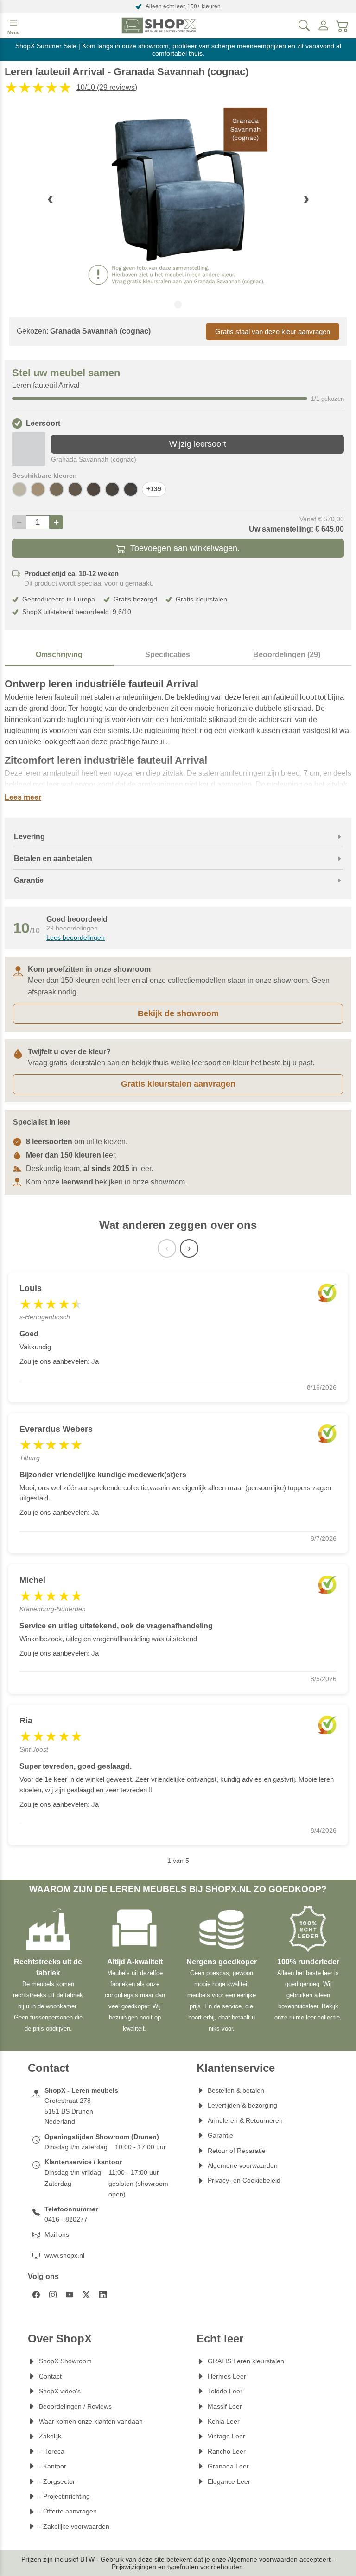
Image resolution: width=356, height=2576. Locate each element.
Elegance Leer (229, 2481)
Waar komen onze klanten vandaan (91, 2421)
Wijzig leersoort (198, 444)
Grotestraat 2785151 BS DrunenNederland (69, 2111)
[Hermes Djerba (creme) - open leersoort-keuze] (19, 489)
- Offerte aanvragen (68, 2511)
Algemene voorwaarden (243, 2165)
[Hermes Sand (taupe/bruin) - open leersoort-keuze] (38, 489)
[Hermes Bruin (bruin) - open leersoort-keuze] (112, 489)
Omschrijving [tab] (59, 655)
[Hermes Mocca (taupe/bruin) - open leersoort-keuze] (57, 489)
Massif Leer (225, 2406)
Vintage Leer (226, 2436)
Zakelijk (50, 2436)
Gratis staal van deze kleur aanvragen (273, 332)
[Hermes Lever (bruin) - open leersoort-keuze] (75, 489)
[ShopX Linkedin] (103, 2295)
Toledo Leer (225, 2391)
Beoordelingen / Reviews (75, 2406)
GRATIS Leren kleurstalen (246, 2361)
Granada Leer (228, 2466)
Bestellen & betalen (236, 2090)
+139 (154, 489)
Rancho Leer (227, 2451)
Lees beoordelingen (76, 937)
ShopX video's (60, 2391)
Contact (50, 2376)
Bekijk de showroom (178, 1013)
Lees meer (23, 797)
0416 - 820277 (66, 2219)
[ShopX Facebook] (36, 2295)
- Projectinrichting (64, 2496)
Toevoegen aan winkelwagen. (185, 548)
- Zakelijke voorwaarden (74, 2526)
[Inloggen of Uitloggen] (324, 25)
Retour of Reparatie (237, 2151)
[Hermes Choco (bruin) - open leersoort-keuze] (94, 489)
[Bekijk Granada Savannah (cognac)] (29, 449)
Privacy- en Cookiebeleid (244, 2180)
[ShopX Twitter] (86, 2295)
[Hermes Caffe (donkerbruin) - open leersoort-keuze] (131, 489)
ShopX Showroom (65, 2361)
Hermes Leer (227, 2376)
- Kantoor (53, 2466)
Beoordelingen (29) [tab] (287, 655)
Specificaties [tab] (168, 655)
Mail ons (57, 2234)
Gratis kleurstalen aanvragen (178, 1084)
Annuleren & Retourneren (245, 2120)
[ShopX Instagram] (53, 2295)
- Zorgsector (57, 2481)
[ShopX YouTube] (70, 2295)
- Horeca (52, 2451)
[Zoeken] (304, 25)
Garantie (220, 2135)
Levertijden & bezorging (242, 2105)
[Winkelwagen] (343, 25)
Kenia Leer (224, 2421)
